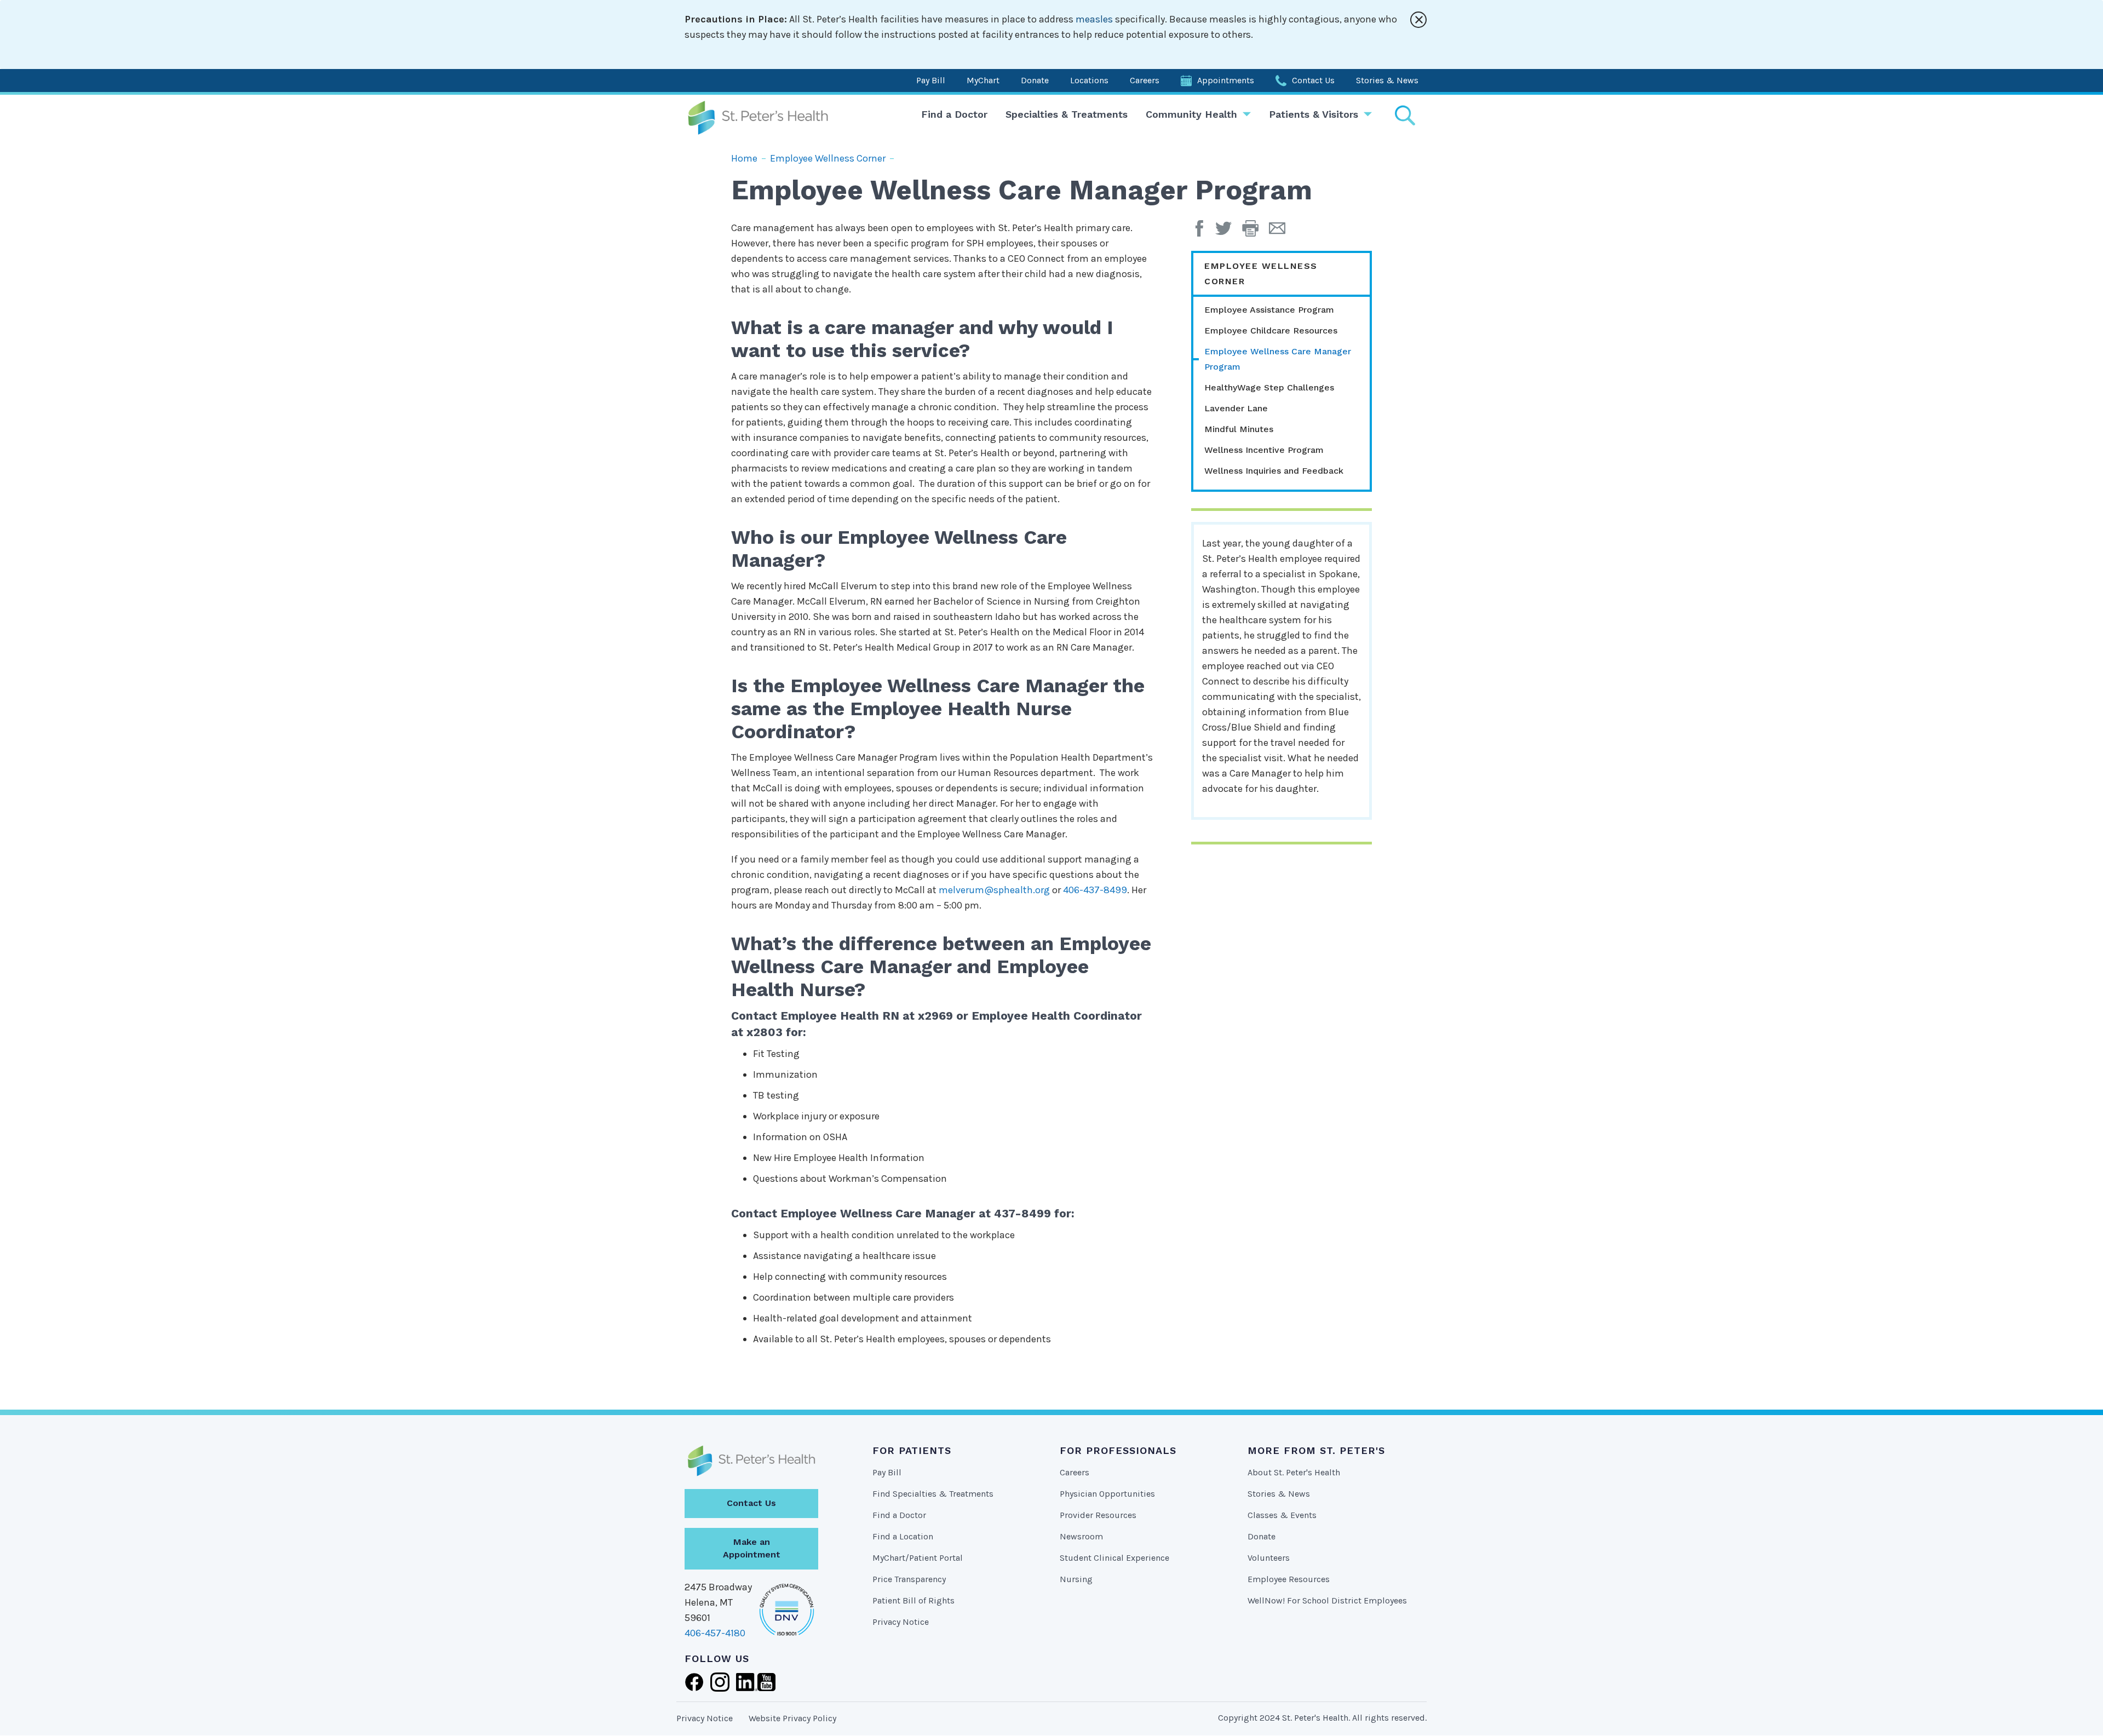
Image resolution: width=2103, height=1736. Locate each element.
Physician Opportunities (1107, 1494)
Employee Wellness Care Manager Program (1278, 359)
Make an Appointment (752, 1548)
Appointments (1226, 80)
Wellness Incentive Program (1264, 450)
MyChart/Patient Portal (918, 1558)
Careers (1145, 80)
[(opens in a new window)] (1202, 232)
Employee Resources (1289, 1579)
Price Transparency (909, 1579)
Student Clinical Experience (1114, 1558)
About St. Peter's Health (1294, 1472)
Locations (1089, 80)
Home (744, 158)
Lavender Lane (1236, 408)
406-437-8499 (1095, 890)
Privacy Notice (901, 1622)
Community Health (1191, 114)
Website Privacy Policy (792, 1718)
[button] (1256, 232)
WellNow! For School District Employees (1327, 1600)
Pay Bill (931, 80)
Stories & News (1387, 80)
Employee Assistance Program (1269, 310)
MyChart (983, 80)
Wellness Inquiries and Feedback (1274, 471)
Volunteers (1269, 1558)
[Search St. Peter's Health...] (1405, 115)
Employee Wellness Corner (828, 158)
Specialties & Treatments (1067, 114)
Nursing (1076, 1579)
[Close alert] (1418, 20)
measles (1094, 19)
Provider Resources (1098, 1515)
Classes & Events (1282, 1515)
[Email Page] (1281, 232)
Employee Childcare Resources (1271, 330)
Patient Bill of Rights (913, 1600)
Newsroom (1081, 1536)
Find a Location (903, 1536)
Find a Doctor (954, 114)
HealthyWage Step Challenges (1269, 387)
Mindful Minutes (1239, 429)
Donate (1035, 80)
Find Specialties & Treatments (933, 1494)
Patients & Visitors (1314, 114)
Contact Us (1313, 80)
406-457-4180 (715, 1633)
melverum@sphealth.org (994, 890)
